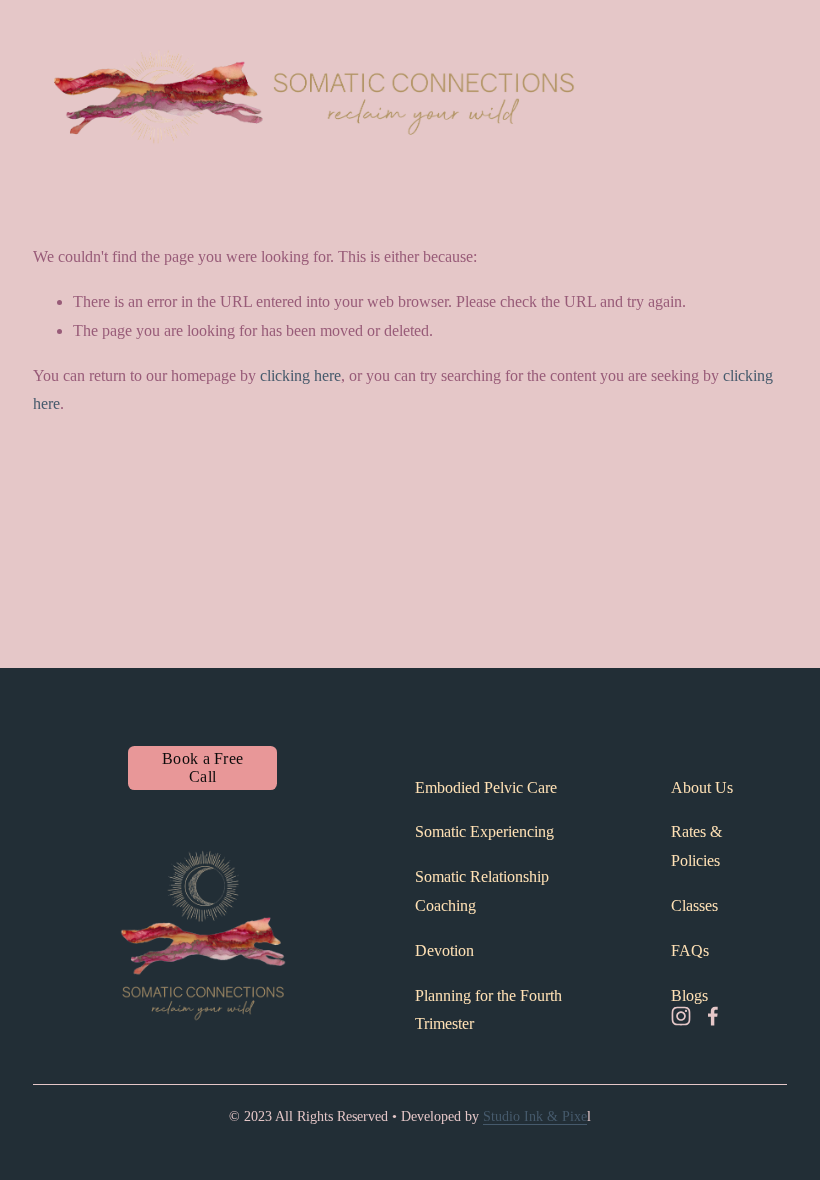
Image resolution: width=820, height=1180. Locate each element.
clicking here (300, 375)
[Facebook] (713, 1016)
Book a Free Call (203, 767)
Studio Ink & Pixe (535, 1116)
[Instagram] (681, 1016)
